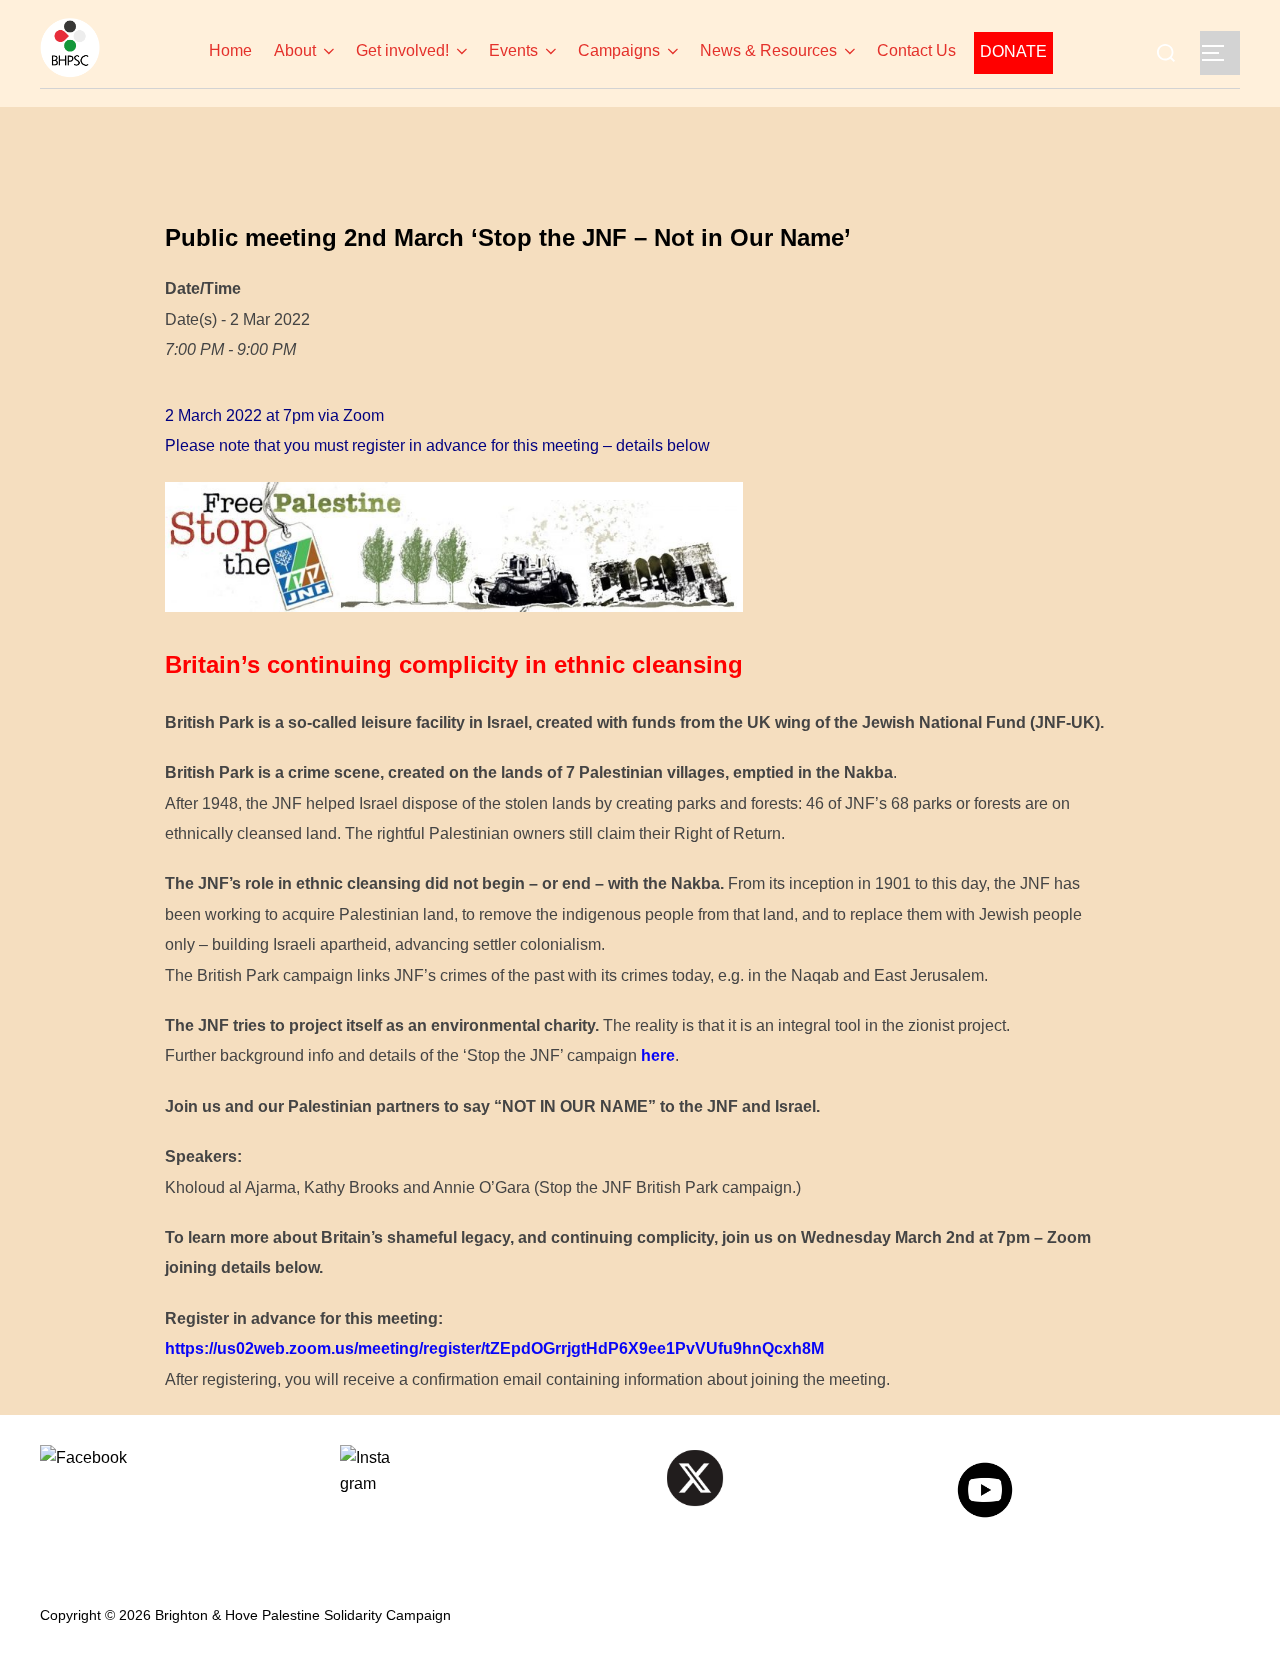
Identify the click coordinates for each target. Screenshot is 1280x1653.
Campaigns (619, 50)
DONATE (1013, 51)
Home (232, 50)
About (295, 50)
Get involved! (402, 50)
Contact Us (916, 50)
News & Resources (768, 50)
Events (513, 50)
